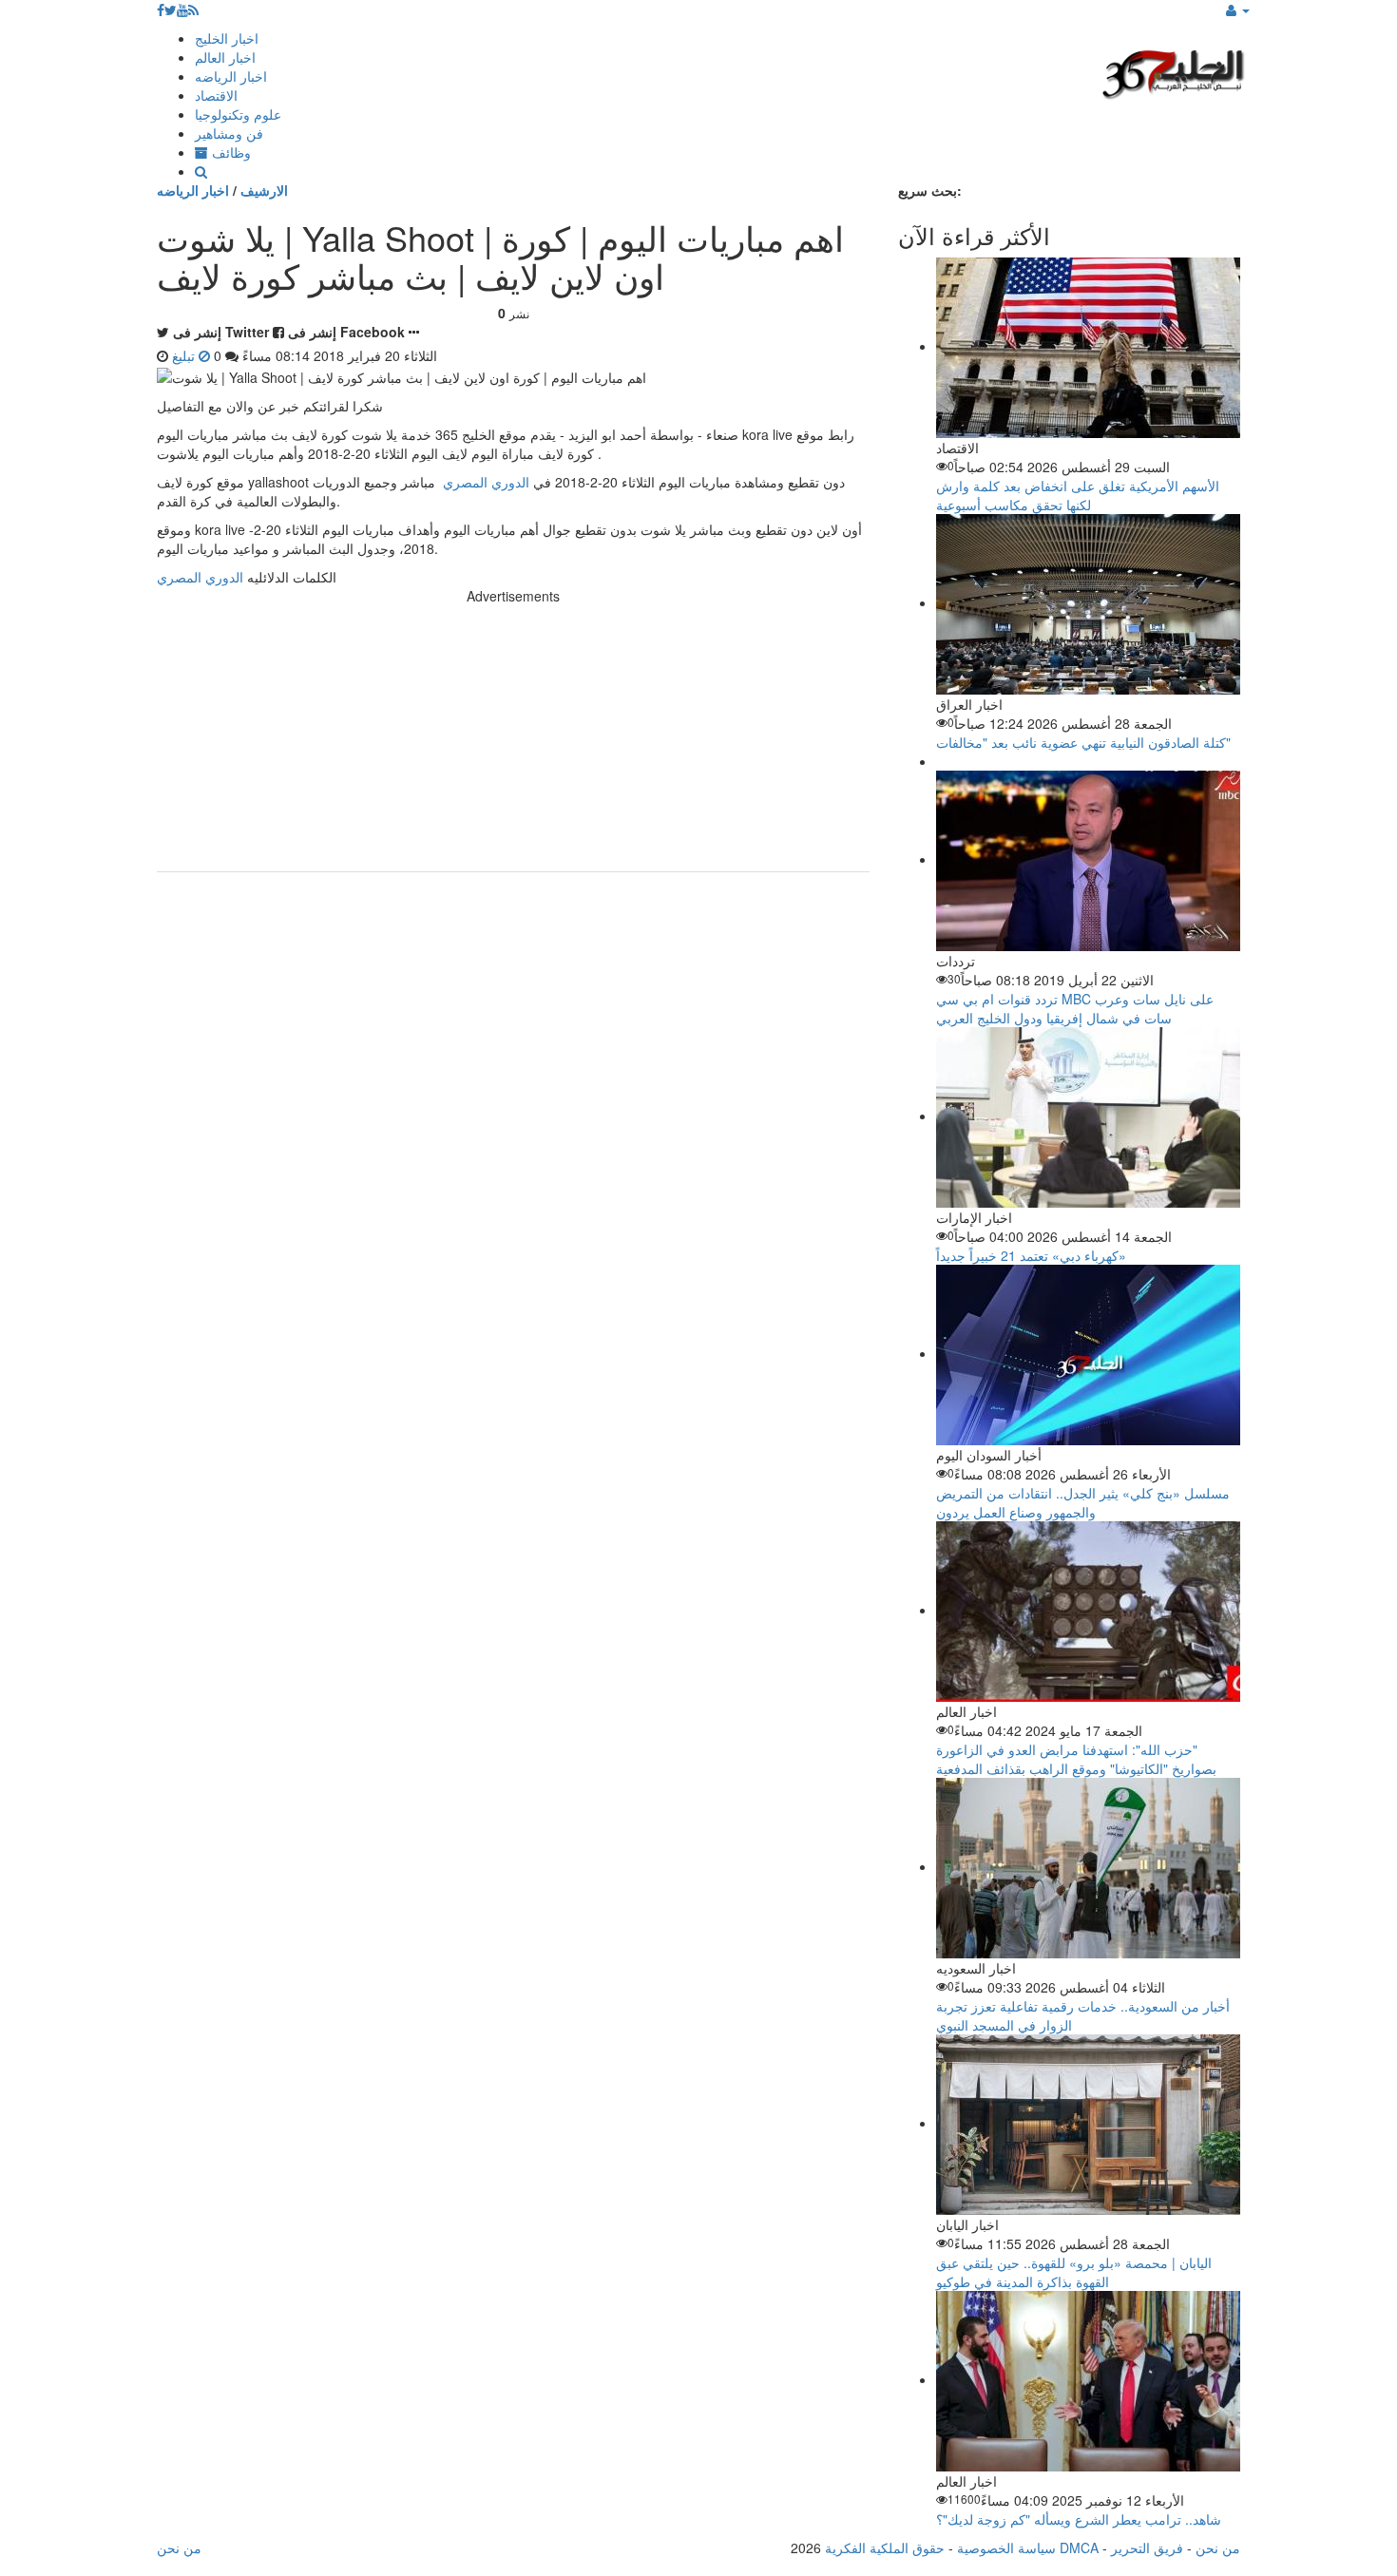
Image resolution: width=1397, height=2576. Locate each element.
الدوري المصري (486, 482)
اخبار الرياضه (231, 76)
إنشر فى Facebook (346, 332)
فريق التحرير (1147, 2547)
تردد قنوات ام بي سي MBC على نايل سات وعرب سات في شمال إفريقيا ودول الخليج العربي (1075, 1008)
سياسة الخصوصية (1006, 2547)
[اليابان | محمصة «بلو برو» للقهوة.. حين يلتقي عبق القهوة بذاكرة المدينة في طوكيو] (1088, 2123)
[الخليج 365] (1174, 72)
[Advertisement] (513, 738)
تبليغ (185, 355)
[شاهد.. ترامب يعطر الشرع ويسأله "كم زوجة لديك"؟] (1088, 2379)
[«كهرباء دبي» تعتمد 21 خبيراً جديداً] (1088, 1116)
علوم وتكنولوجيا (238, 114)
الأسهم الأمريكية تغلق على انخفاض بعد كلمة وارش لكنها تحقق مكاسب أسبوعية (1078, 495)
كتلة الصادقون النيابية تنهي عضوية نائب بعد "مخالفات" (1083, 742)
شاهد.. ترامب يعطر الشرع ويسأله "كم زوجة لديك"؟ (1079, 2519)
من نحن (1218, 2547)
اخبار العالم (225, 57)
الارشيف (264, 190)
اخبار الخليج (227, 38)
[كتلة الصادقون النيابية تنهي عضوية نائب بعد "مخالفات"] (1088, 602)
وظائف (230, 152)
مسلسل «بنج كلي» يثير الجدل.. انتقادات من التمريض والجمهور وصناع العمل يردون (1083, 1502)
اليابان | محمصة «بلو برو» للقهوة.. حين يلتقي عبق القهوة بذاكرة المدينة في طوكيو (1074, 2272)
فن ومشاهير (229, 133)
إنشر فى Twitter (221, 332)
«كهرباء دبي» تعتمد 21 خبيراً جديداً (1031, 1255)
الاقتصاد (216, 95)
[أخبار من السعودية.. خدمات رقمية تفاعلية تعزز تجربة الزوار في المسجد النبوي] (1088, 1866)
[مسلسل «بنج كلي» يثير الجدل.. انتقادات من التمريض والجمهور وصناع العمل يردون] (1088, 1353)
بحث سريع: (930, 190)
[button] (1238, 10)
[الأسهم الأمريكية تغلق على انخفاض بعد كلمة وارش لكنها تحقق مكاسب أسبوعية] (1088, 346)
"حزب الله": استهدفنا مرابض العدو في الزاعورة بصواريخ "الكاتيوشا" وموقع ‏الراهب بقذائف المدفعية (1076, 1759)
